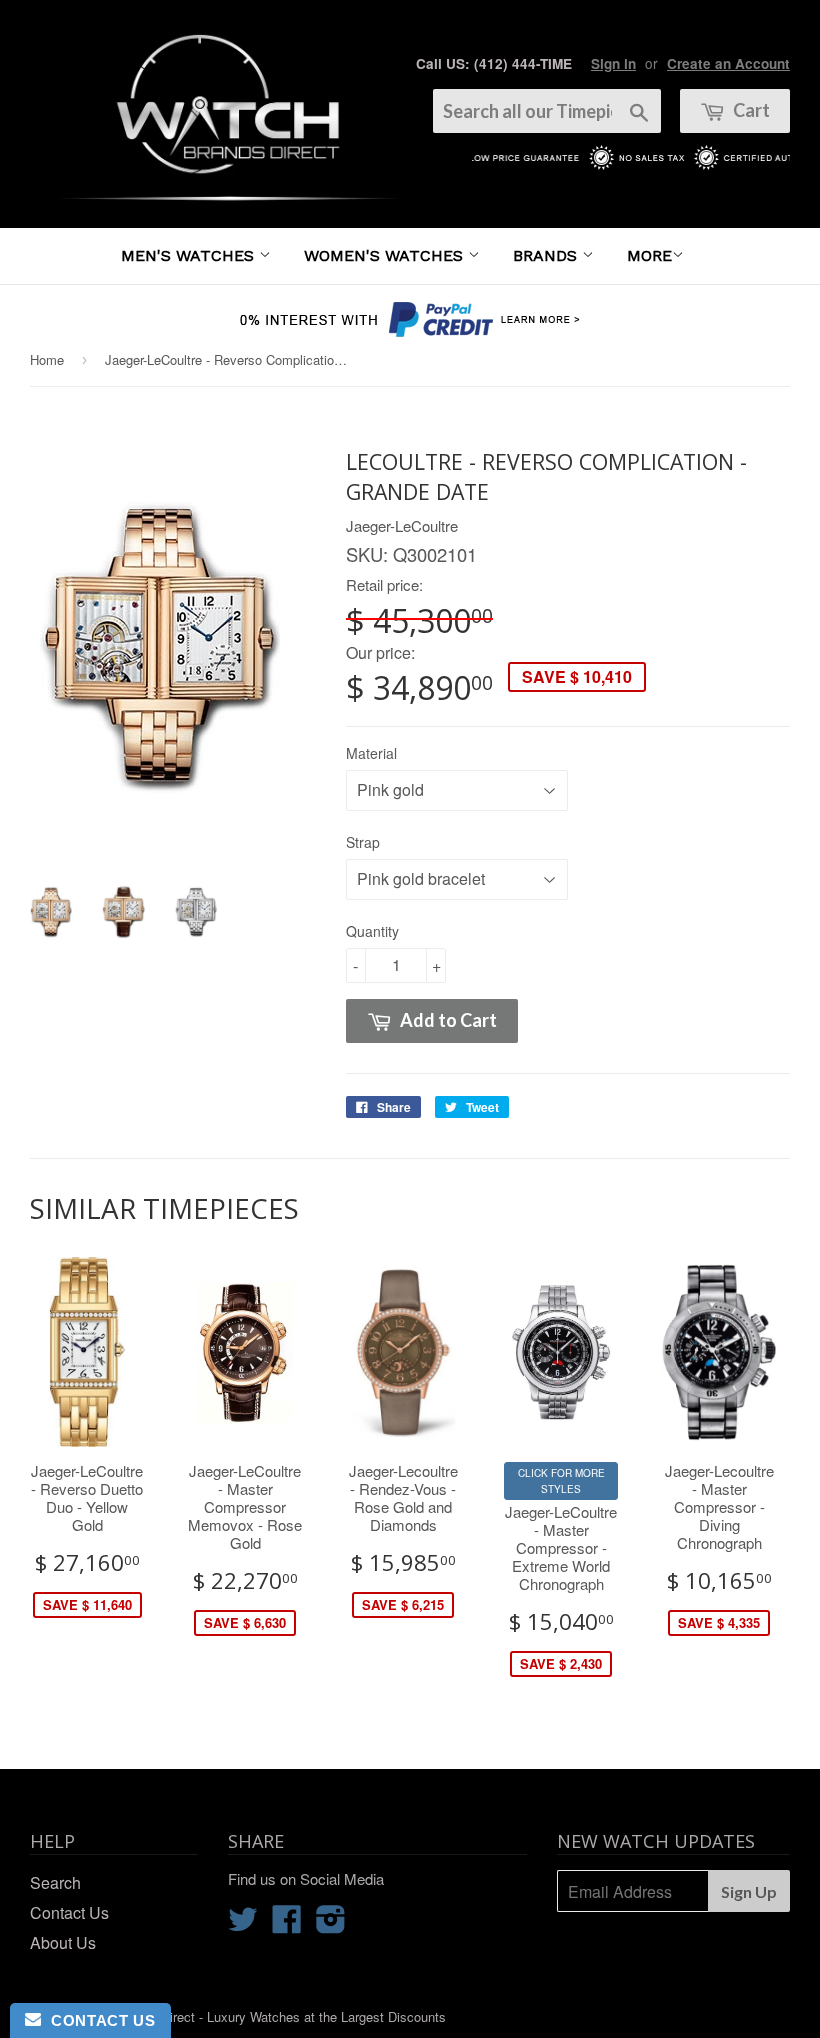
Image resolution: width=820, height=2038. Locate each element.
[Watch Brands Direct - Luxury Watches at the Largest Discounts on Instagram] (331, 1924)
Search (55, 1882)
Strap (363, 842)
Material (371, 753)
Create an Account (728, 63)
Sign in (613, 63)
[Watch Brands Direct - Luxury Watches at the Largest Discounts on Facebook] (287, 1924)
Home (47, 359)
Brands (547, 255)
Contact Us (69, 1912)
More (649, 255)
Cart (750, 110)
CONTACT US (98, 2020)
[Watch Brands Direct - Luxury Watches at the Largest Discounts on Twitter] (243, 1924)
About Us (63, 1942)
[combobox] (547, 111)
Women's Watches (386, 255)
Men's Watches (190, 255)
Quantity (372, 931)
